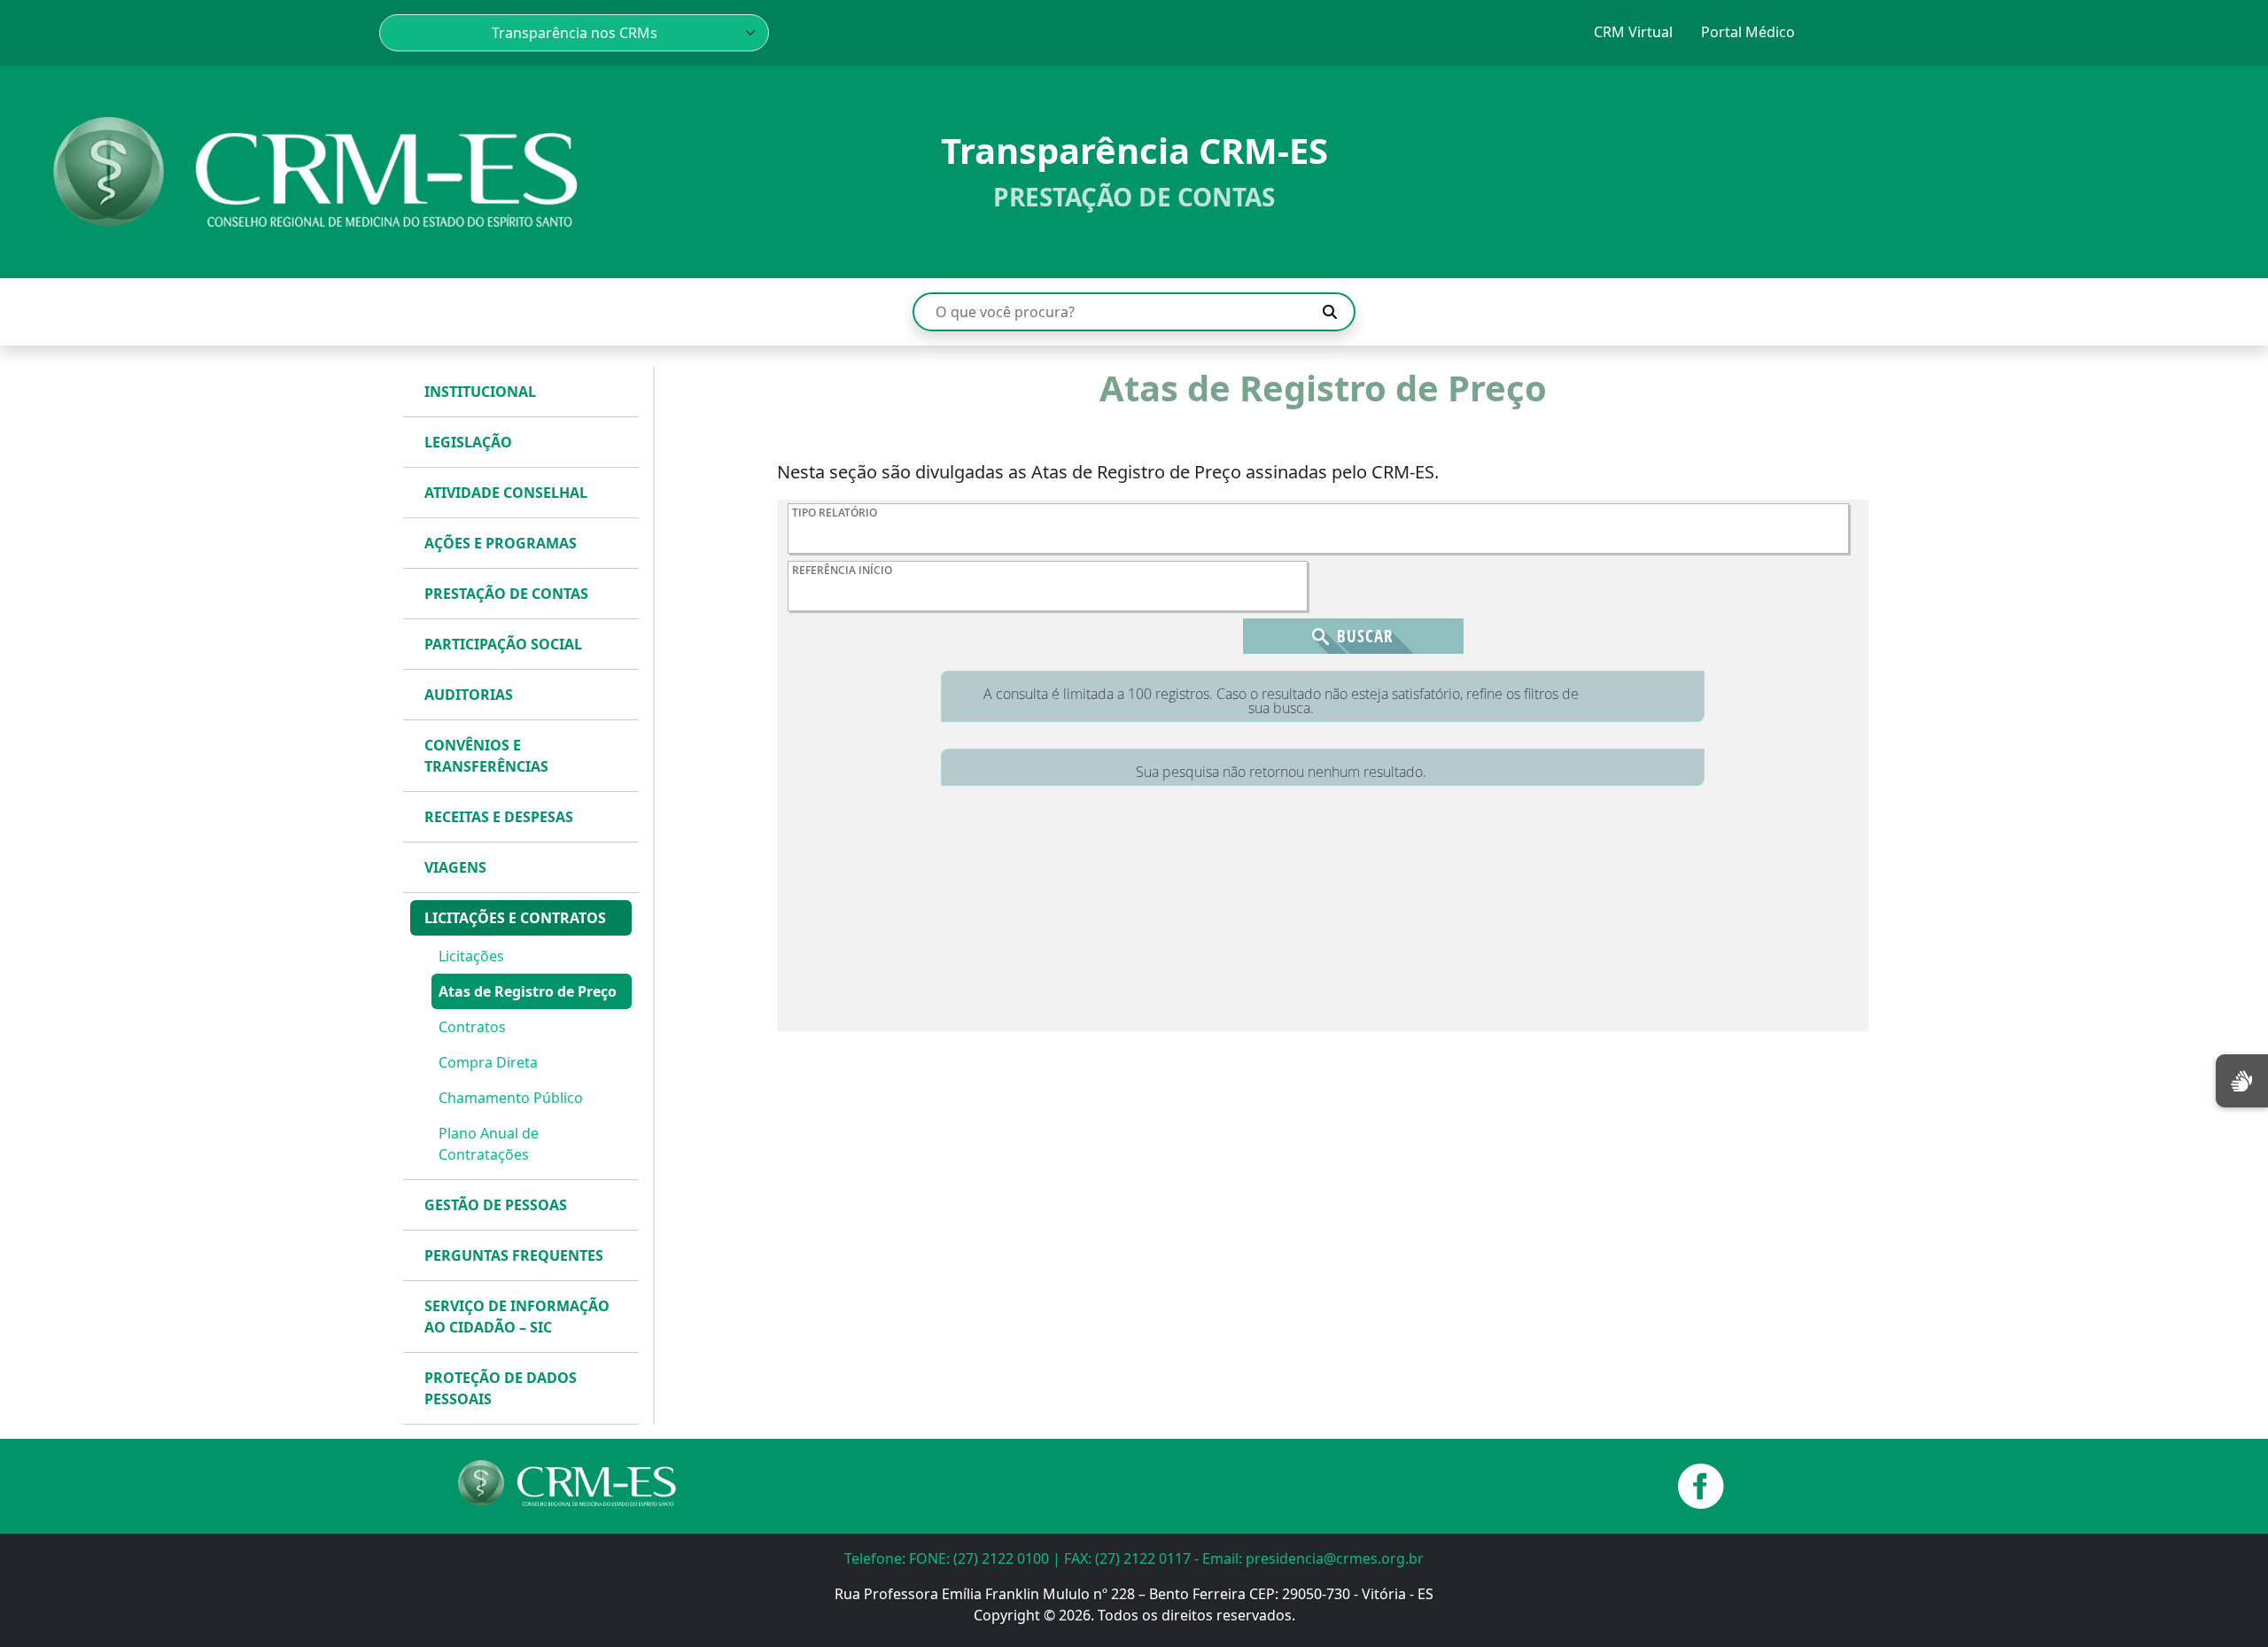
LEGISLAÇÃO (468, 442)
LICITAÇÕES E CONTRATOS (515, 918)
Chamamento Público (511, 1098)
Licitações (471, 956)
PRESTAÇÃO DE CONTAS (506, 594)
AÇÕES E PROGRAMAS (501, 543)
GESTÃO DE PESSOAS (496, 1205)
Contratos (472, 1027)
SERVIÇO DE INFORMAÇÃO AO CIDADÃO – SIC (517, 1317)
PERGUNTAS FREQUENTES (514, 1255)
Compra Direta (488, 1062)
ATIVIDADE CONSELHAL (506, 493)
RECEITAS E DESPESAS (499, 817)
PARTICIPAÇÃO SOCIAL (503, 644)
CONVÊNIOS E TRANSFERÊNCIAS (486, 756)
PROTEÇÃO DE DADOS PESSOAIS (501, 1388)
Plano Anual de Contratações (489, 1144)
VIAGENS (455, 867)
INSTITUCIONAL (480, 392)
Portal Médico (1748, 32)
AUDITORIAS (469, 695)
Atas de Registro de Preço (528, 991)
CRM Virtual (1633, 32)
